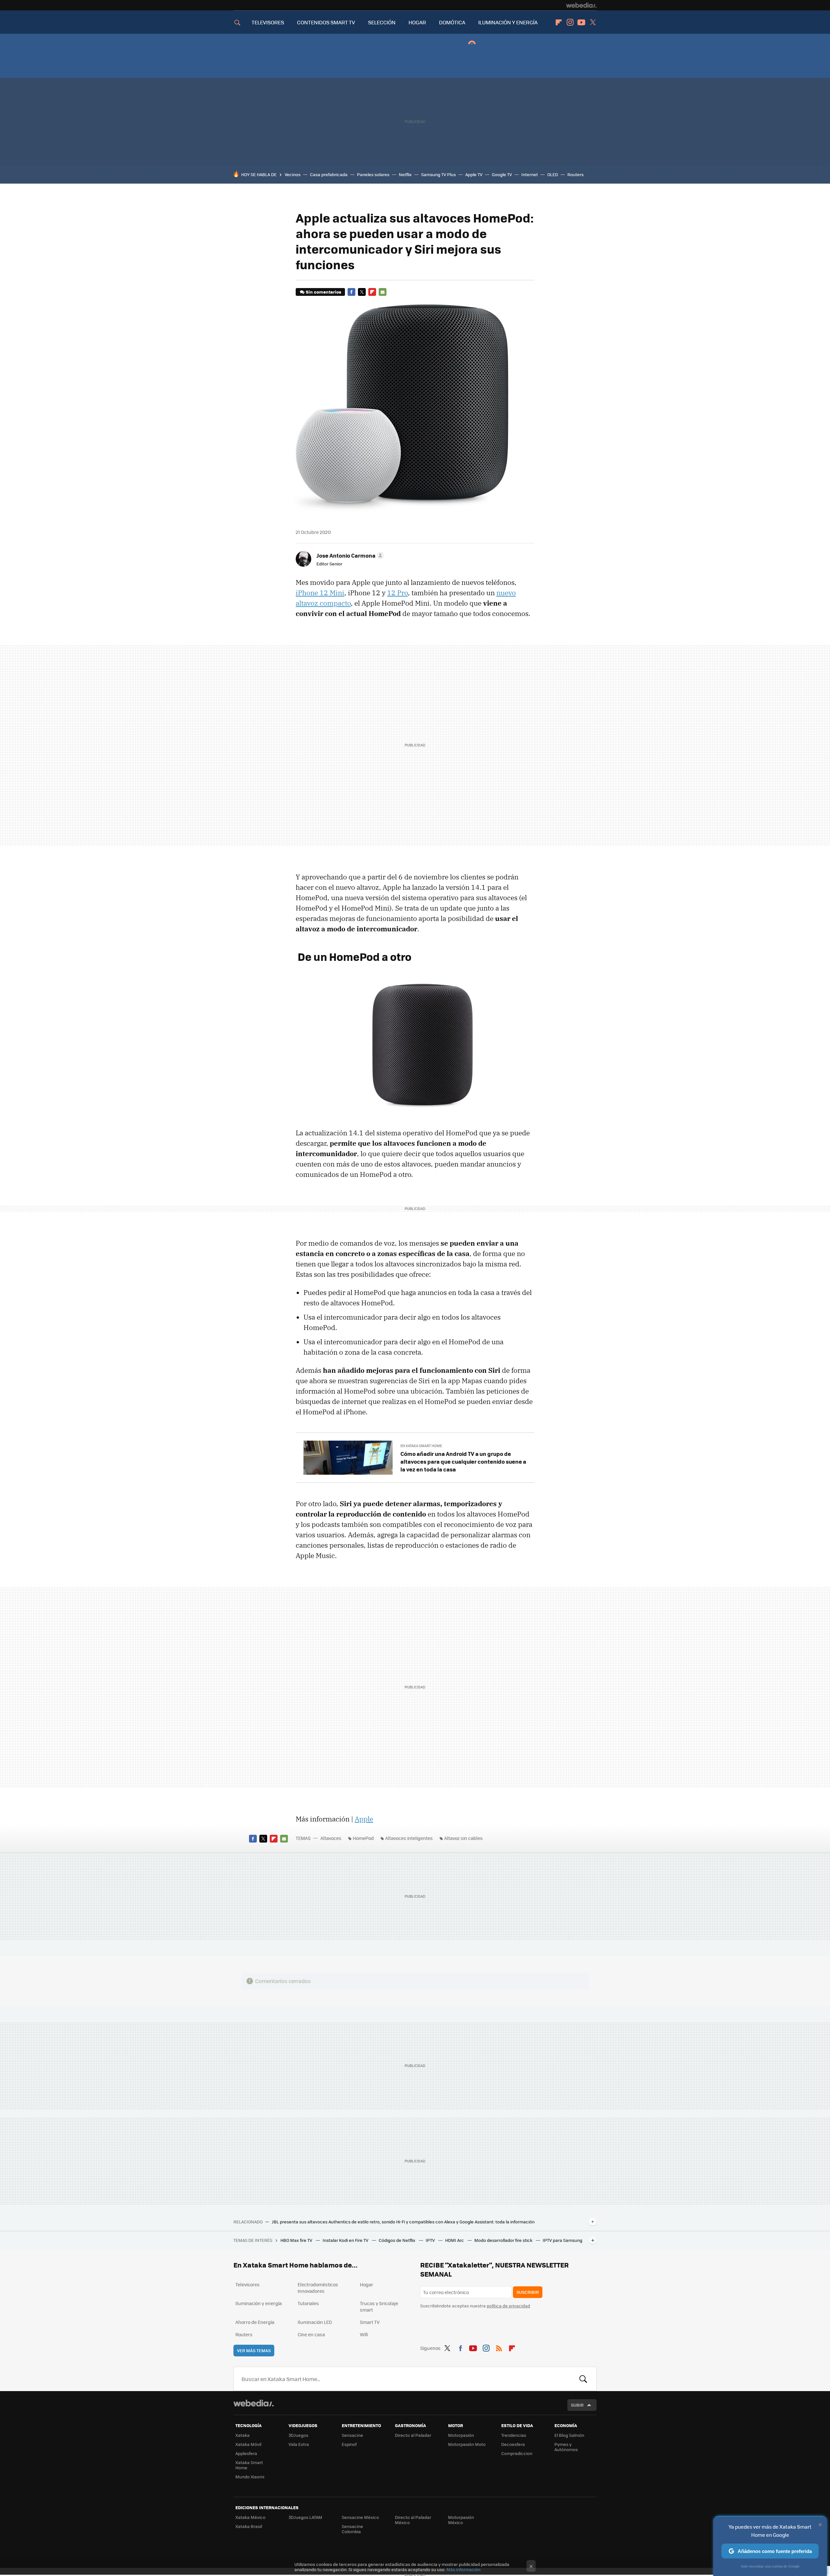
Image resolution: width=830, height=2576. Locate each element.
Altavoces (331, 1838)
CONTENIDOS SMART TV (326, 22)
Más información (463, 2569)
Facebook (351, 292)
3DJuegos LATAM (305, 2517)
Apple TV (474, 174)
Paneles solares (373, 174)
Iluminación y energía (259, 2303)
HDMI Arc (455, 2240)
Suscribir (528, 2292)
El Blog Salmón (569, 2435)
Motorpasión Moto (467, 2444)
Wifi (364, 2334)
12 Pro (397, 593)
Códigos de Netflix (397, 2240)
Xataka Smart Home (249, 2465)
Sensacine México (360, 2517)
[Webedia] (581, 5)
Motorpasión (461, 2435)
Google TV (502, 174)
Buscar (583, 2379)
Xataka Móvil (248, 2444)
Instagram (570, 22)
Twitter (593, 22)
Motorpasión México (461, 2520)
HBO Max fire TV (297, 2240)
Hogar (367, 2284)
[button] (349, 555)
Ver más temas (254, 2350)
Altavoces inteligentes (409, 1838)
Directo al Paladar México (413, 2520)
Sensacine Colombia (352, 2529)
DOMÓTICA (452, 22)
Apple (364, 1819)
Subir (577, 2405)
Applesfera (246, 2453)
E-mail (383, 292)
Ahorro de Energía (255, 2322)
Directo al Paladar (413, 2435)
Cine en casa (311, 2334)
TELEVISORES (268, 22)
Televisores (248, 2284)
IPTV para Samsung (563, 2240)
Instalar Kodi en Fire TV (346, 2240)
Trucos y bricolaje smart (379, 2306)
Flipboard (559, 22)
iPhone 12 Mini (320, 593)
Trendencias (514, 2435)
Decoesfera (513, 2444)
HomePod (363, 1838)
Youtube (581, 22)
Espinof (349, 2444)
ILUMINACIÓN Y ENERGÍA (508, 22)
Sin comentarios (323, 292)
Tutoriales (308, 2303)
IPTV (431, 2240)
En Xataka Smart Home (421, 1446)
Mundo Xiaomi (250, 2477)
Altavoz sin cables (463, 1838)
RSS (499, 2347)
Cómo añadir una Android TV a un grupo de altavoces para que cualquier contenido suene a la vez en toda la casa (463, 1461)
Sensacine (352, 2435)
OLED (553, 174)
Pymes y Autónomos (566, 2447)
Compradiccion (517, 2453)
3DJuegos (298, 2435)
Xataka (243, 2435)
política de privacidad (508, 2306)
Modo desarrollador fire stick (504, 2240)
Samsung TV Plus (439, 174)
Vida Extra (299, 2444)
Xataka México (250, 2517)
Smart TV (370, 2322)
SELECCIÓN (382, 22)
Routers (575, 174)
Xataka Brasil (249, 2526)
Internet (530, 174)
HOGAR (417, 22)
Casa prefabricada (329, 174)
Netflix (405, 174)
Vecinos (293, 174)
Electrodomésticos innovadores (318, 2288)
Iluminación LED (315, 2322)
